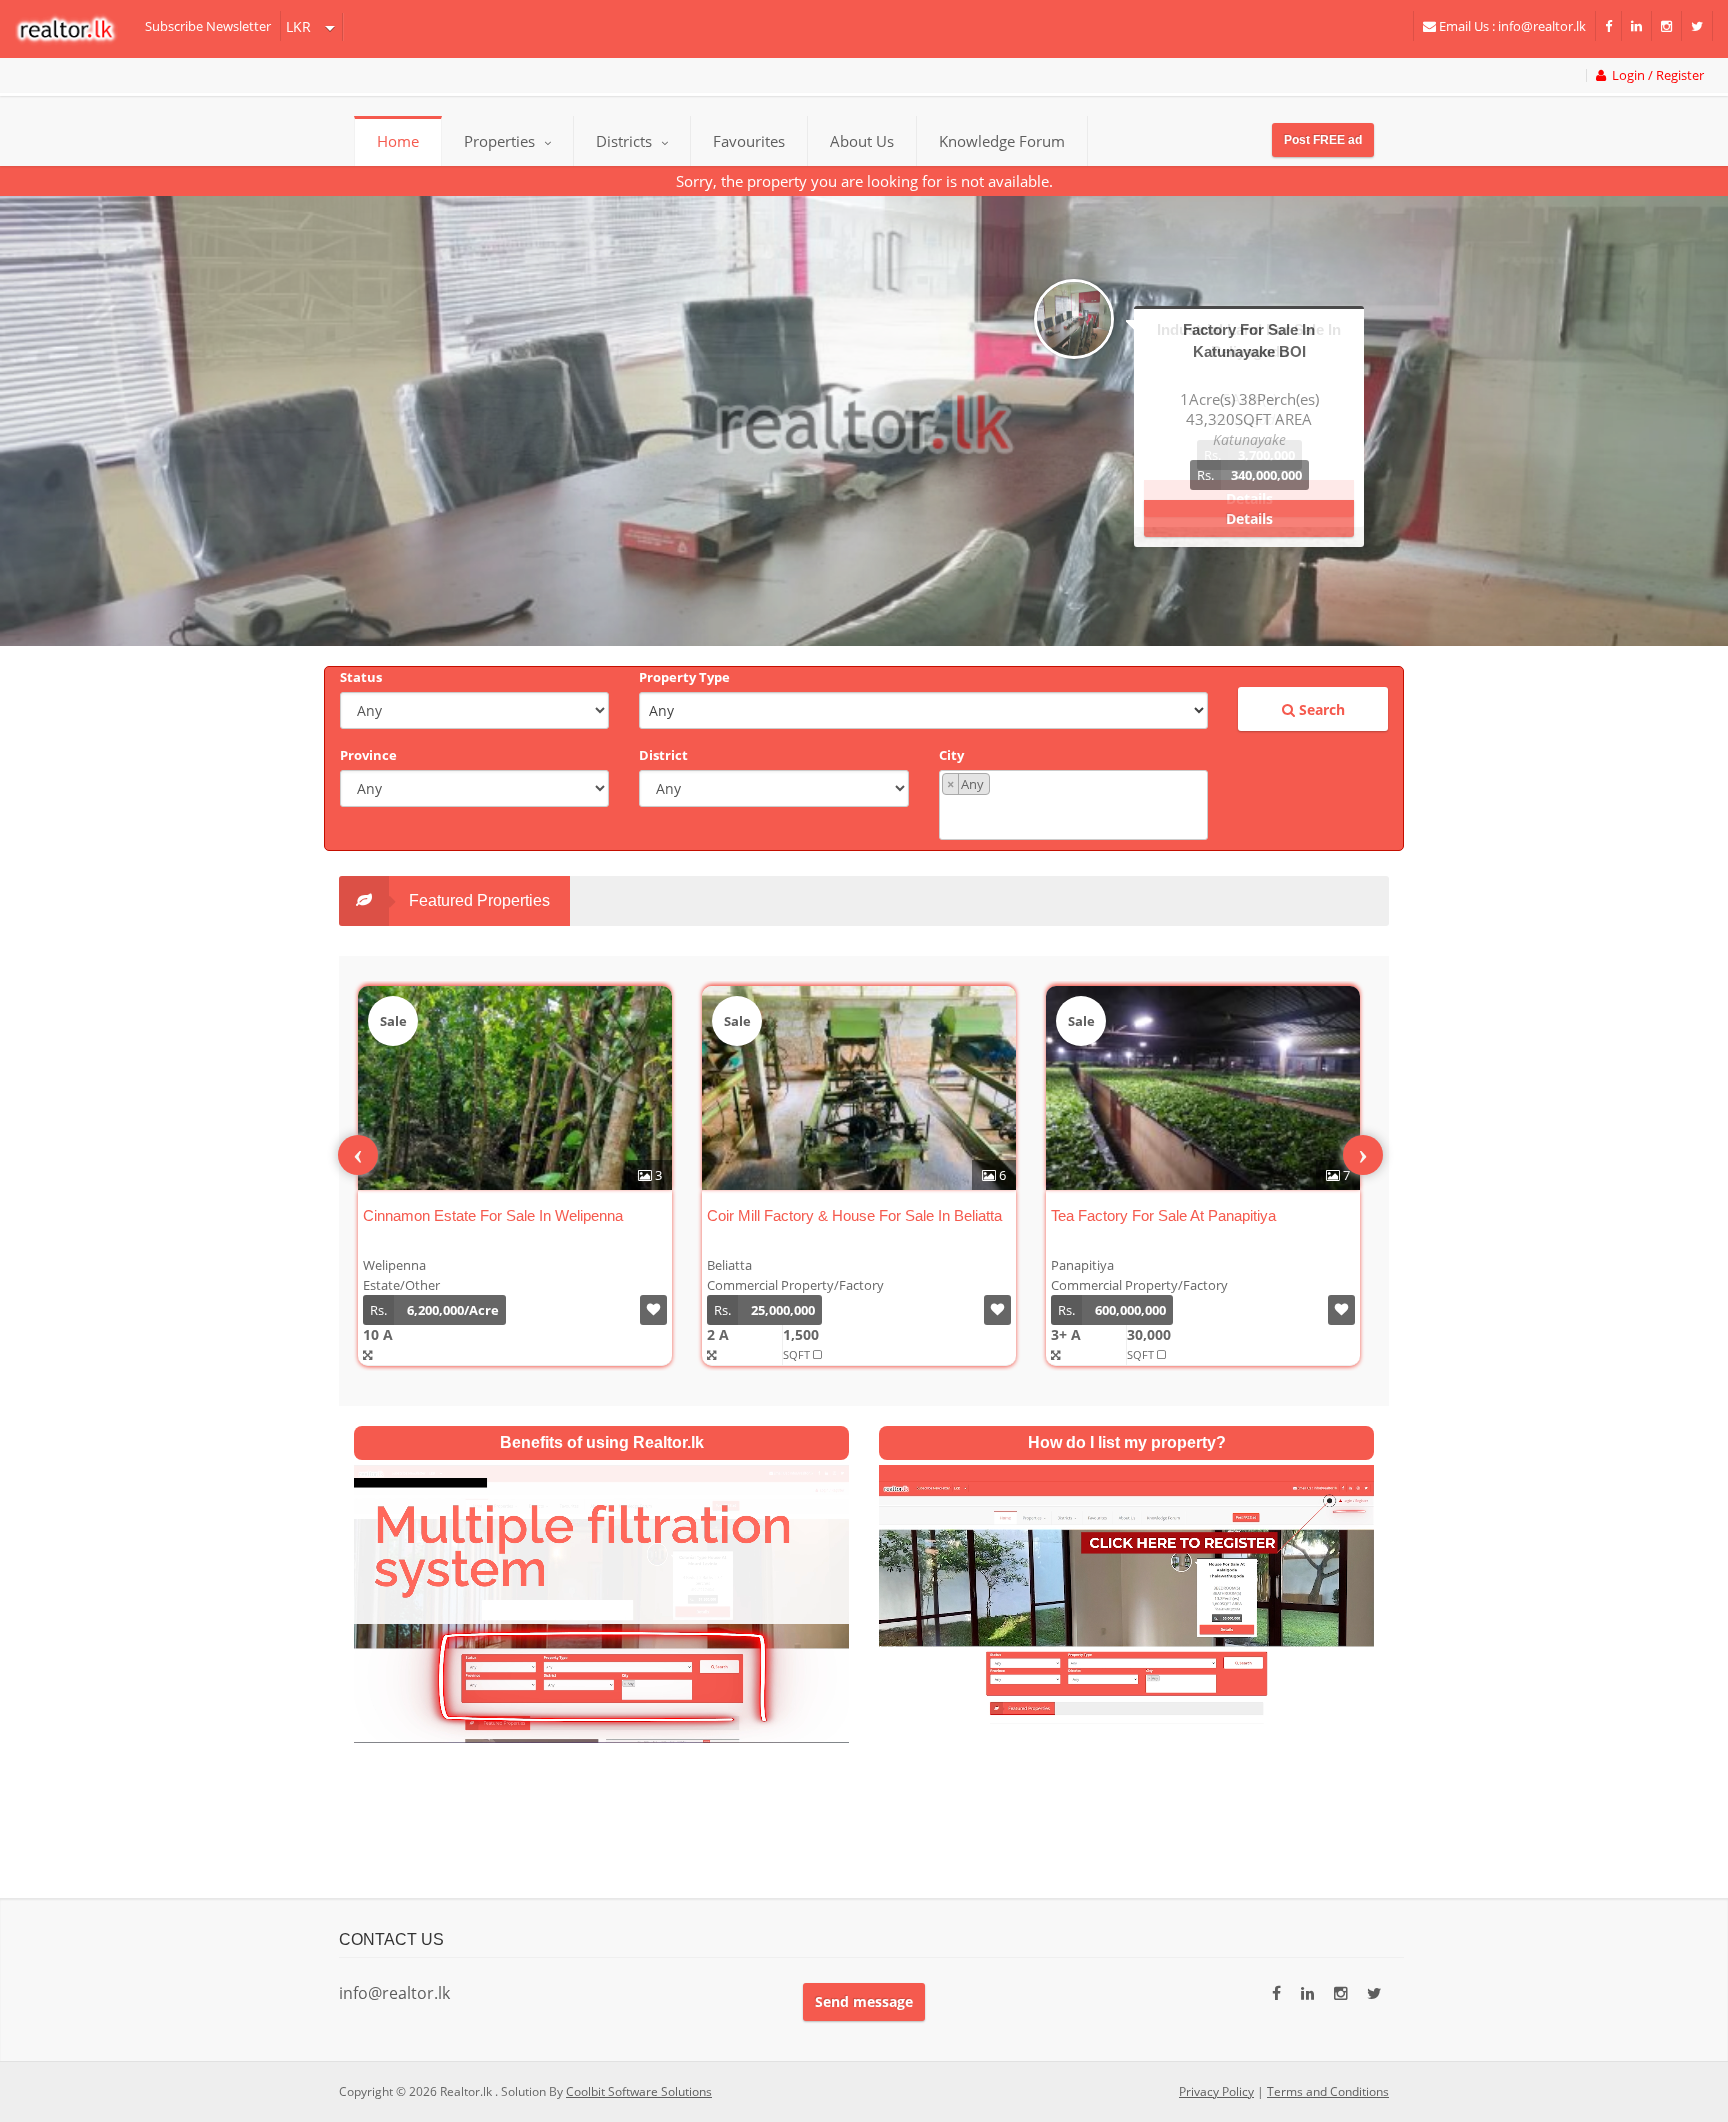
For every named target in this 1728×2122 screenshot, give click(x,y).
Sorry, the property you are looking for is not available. (864, 181)
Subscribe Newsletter (208, 26)
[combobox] (1073, 805)
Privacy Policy (1216, 2091)
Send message (864, 2001)
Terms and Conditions (1328, 2091)
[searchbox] (1076, 815)
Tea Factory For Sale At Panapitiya (1163, 1215)
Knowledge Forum (1002, 141)
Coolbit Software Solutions (639, 2091)
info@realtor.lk (394, 1993)
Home (398, 141)
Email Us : (1511, 26)
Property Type (684, 677)
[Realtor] (75, 29)
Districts (626, 141)
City (951, 755)
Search (1320, 709)
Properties (499, 141)
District (663, 755)
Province (368, 755)
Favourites (749, 141)
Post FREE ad (1323, 140)
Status (361, 677)
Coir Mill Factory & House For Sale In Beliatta (854, 1215)
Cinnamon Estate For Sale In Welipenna (493, 1215)
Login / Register (1655, 75)
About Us (862, 141)
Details (1249, 498)
